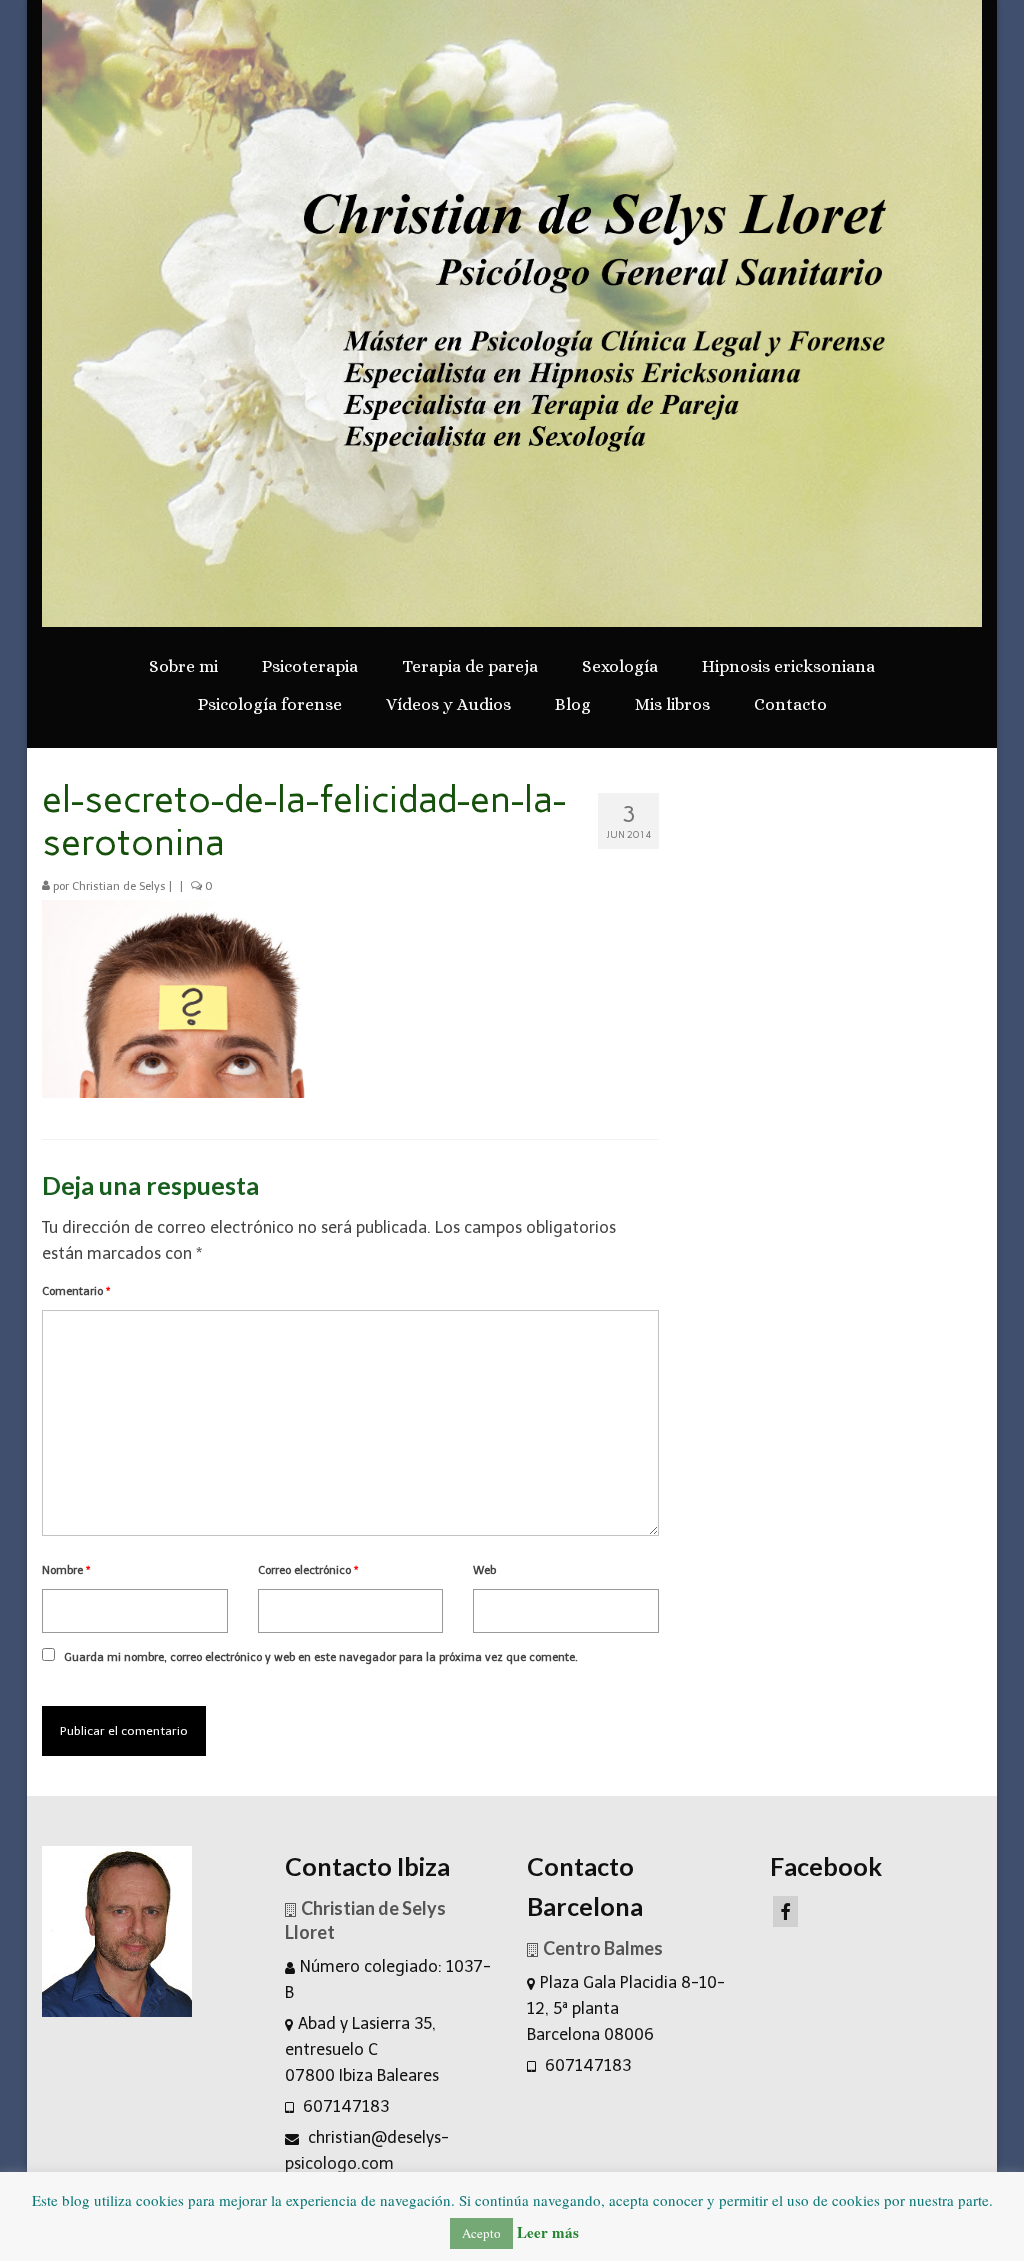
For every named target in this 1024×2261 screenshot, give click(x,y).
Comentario (76, 1291)
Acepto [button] (481, 2233)
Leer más (548, 2232)
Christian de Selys (119, 886)
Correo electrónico (308, 1570)
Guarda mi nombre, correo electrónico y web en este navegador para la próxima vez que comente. (321, 1657)
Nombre (66, 1570)
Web (484, 1570)
